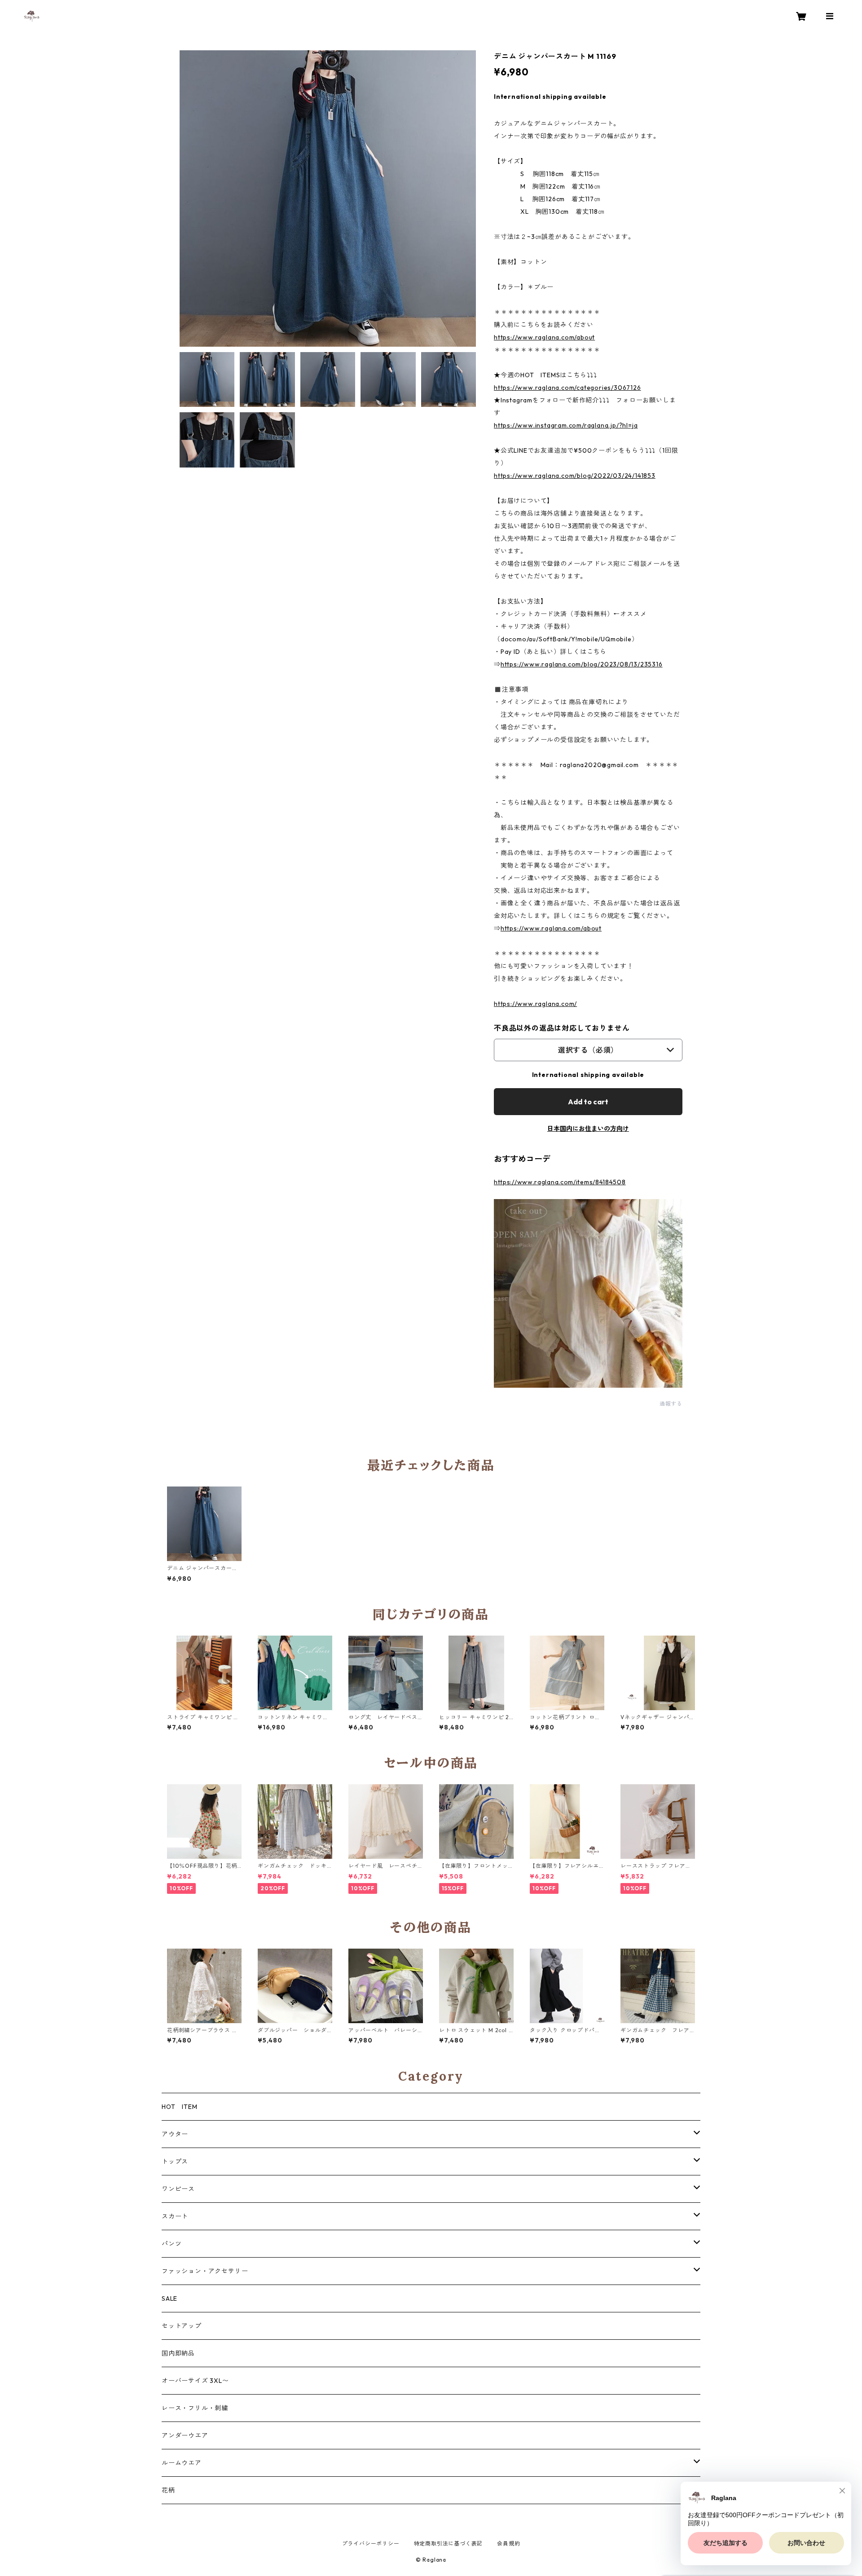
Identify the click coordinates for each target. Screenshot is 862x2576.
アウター (175, 2134)
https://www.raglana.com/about (544, 337)
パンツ (172, 2244)
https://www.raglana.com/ (535, 1004)
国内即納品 (178, 2353)
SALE (169, 2298)
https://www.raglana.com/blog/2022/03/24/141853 (575, 476)
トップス (175, 2161)
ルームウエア (182, 2463)
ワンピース (178, 2189)
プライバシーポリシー (371, 2543)
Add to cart (588, 1102)
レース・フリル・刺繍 (195, 2408)
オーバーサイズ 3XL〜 (195, 2381)
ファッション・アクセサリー (205, 2271)
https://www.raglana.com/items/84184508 (560, 1182)
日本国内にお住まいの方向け (588, 1129)
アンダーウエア (185, 2435)
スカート (175, 2216)
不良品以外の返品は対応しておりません (562, 1028)
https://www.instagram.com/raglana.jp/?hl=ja (566, 425)
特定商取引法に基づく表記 (449, 2543)
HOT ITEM (179, 2107)
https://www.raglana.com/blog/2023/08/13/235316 (582, 664)
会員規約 (508, 2543)
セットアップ (182, 2326)
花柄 (168, 2490)
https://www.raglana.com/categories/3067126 (567, 388)
